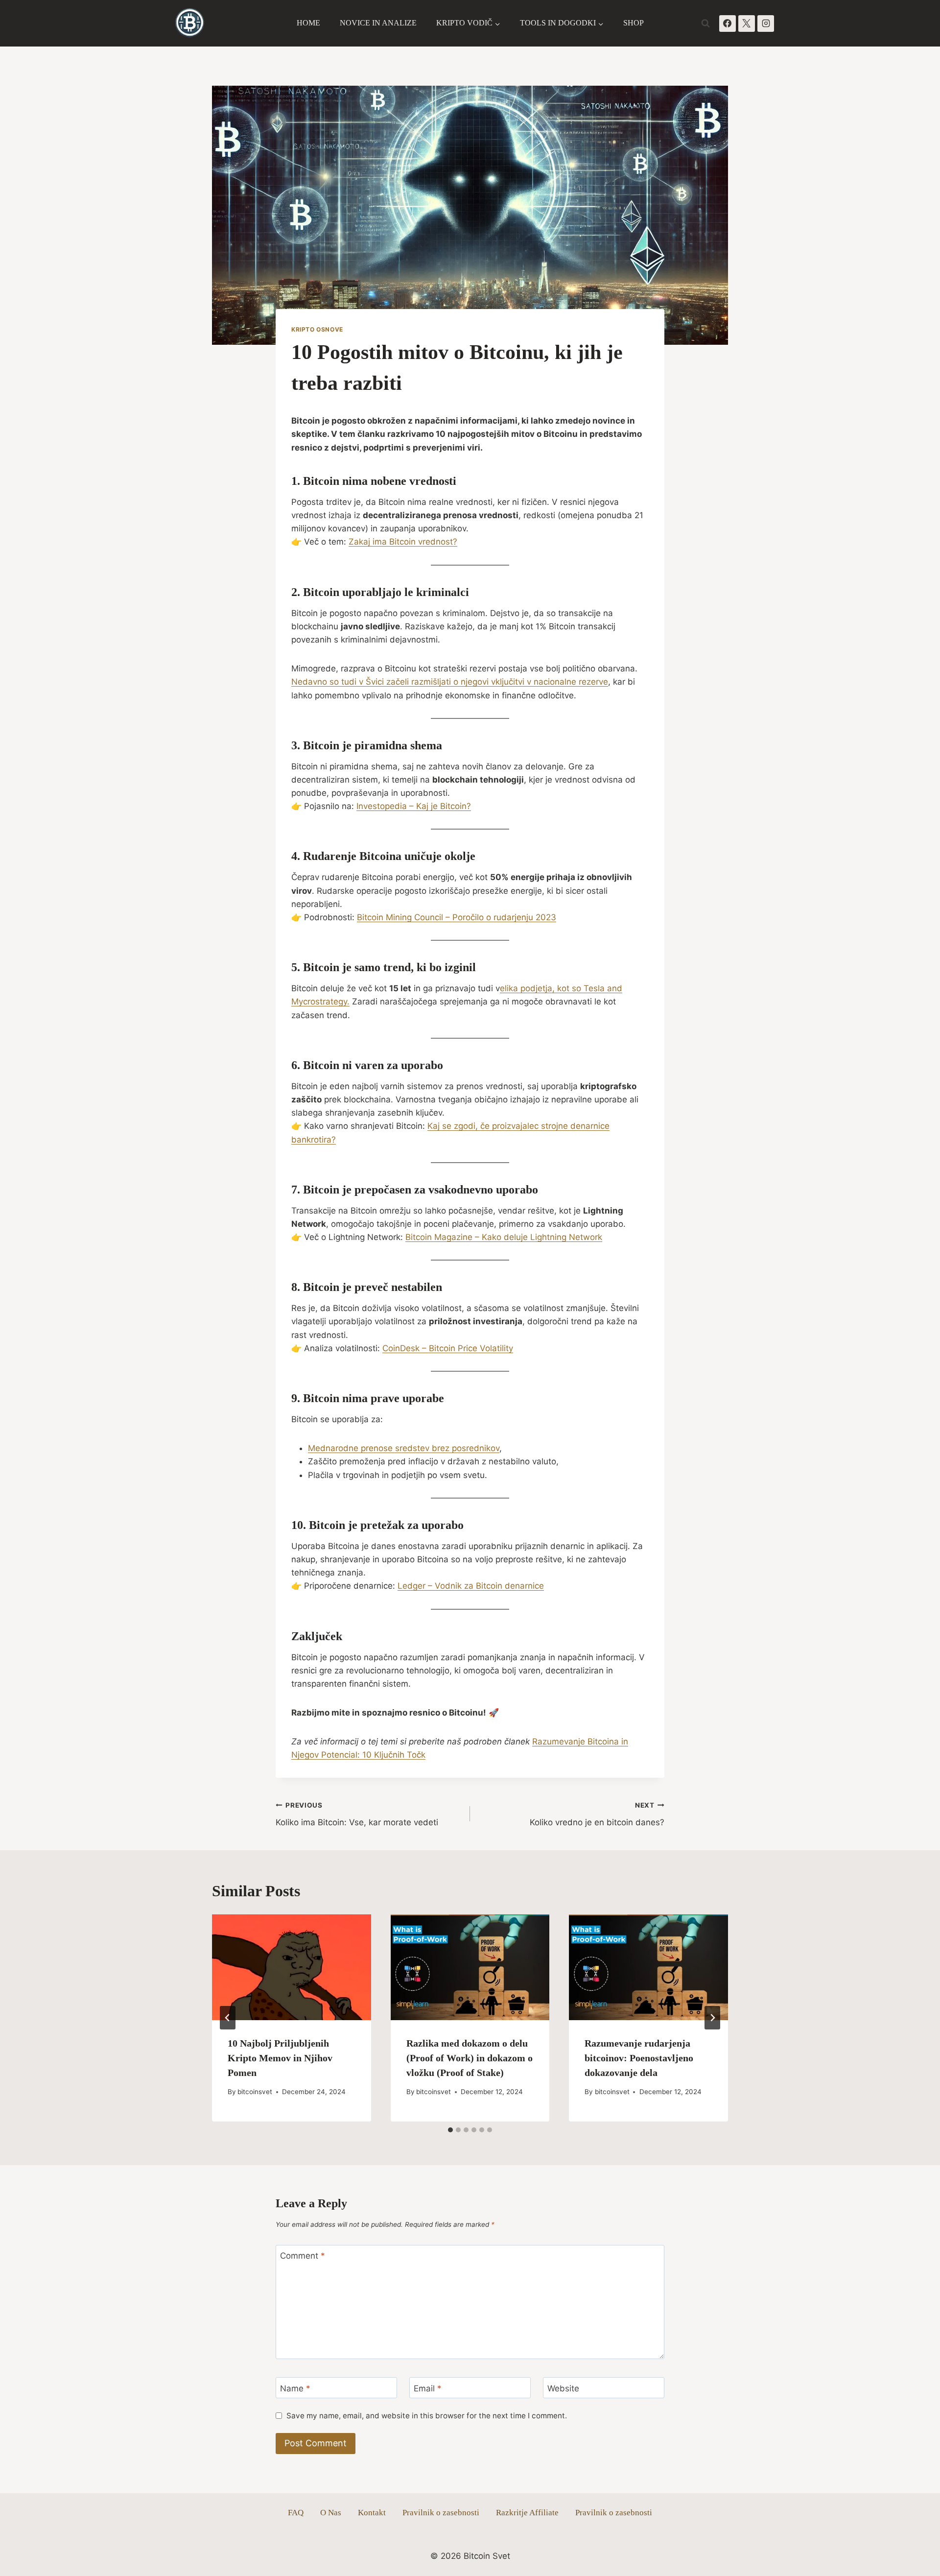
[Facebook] (728, 24)
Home (308, 23)
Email (428, 2388)
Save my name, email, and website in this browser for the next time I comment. (427, 2416)
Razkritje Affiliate (527, 2513)
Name (295, 2388)
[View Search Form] (705, 24)
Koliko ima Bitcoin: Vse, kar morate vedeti (357, 1814)
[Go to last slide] (228, 2018)
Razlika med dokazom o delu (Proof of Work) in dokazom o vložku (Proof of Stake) (470, 2058)
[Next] (712, 2018)
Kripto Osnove (317, 329)
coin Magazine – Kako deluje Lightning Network (509, 1237)
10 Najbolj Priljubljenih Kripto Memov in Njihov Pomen (280, 2058)
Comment (303, 2256)
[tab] (450, 2130)
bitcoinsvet (255, 2092)
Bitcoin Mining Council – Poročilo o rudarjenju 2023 (457, 917)
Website (563, 2388)
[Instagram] (766, 24)
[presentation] (292, 1967)
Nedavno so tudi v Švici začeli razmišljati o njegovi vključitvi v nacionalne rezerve (450, 682)
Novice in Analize (378, 23)
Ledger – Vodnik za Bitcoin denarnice (471, 1586)
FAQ (296, 2513)
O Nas (331, 2513)
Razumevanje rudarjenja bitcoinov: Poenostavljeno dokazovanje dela (639, 2058)
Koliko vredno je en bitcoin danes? (597, 1814)
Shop (634, 23)
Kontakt (372, 2513)
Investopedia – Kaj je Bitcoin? (414, 806)
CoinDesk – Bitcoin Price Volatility (448, 1348)
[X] (747, 24)
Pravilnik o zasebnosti (441, 2513)
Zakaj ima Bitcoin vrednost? (403, 542)
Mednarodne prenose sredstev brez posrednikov (404, 1448)
